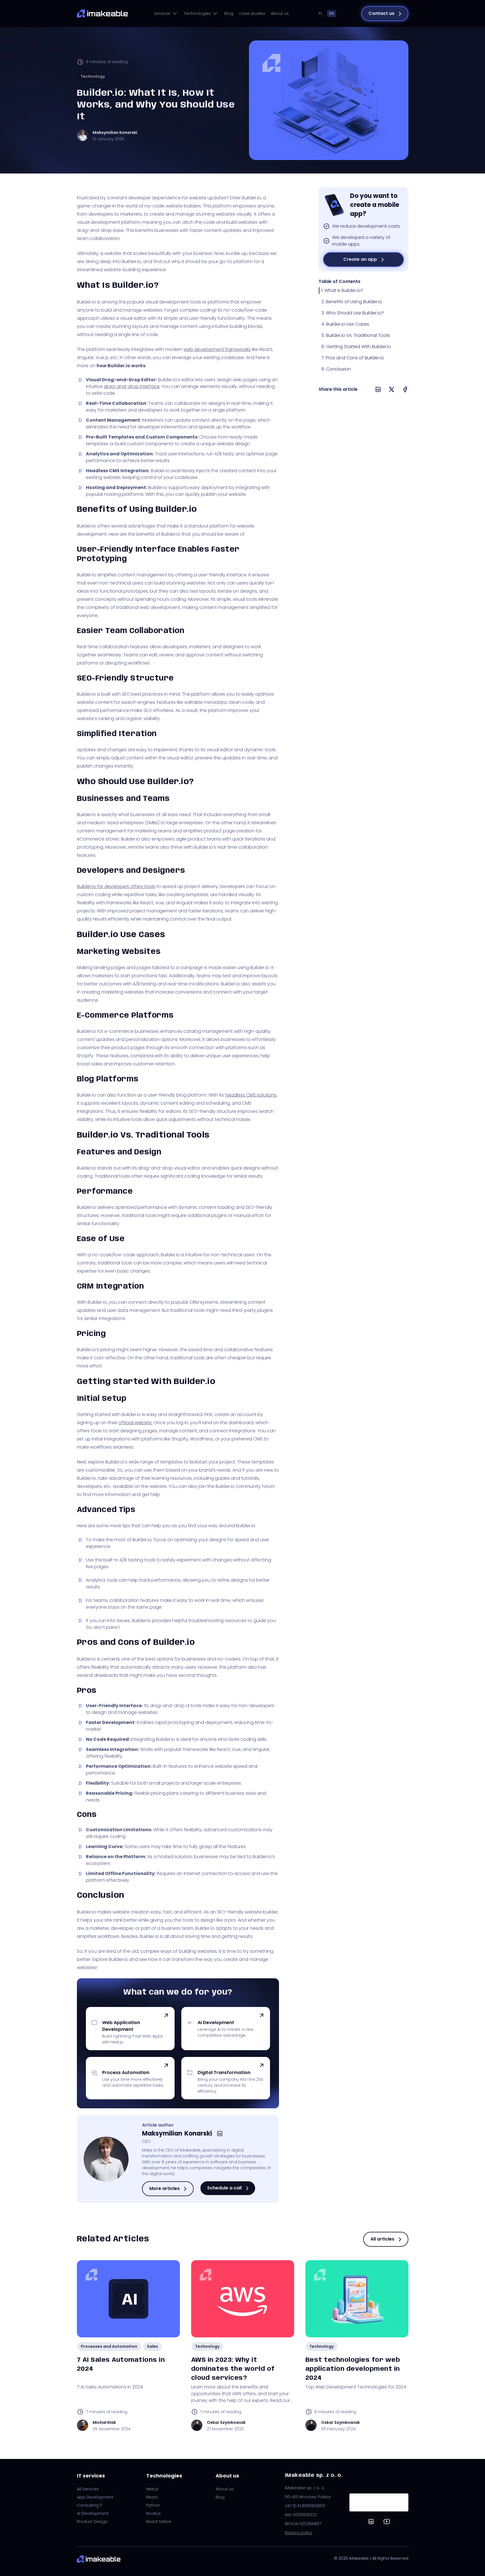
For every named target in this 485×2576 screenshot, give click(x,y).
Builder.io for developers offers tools (116, 886)
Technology (93, 76)
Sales (152, 2346)
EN (331, 13)
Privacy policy (299, 2533)
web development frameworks (217, 349)
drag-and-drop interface (132, 386)
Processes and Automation (109, 2346)
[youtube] (387, 2522)
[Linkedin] (371, 2522)
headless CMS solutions (251, 1095)
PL (321, 13)
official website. (135, 1423)
